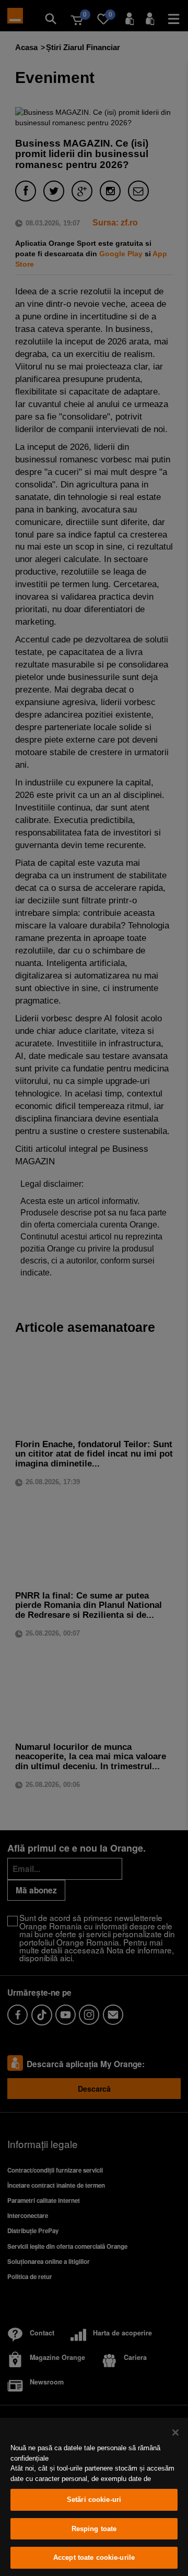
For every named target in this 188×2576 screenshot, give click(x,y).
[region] (94, 2497)
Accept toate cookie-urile (94, 2557)
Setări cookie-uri (94, 2500)
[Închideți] (175, 2432)
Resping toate (94, 2529)
